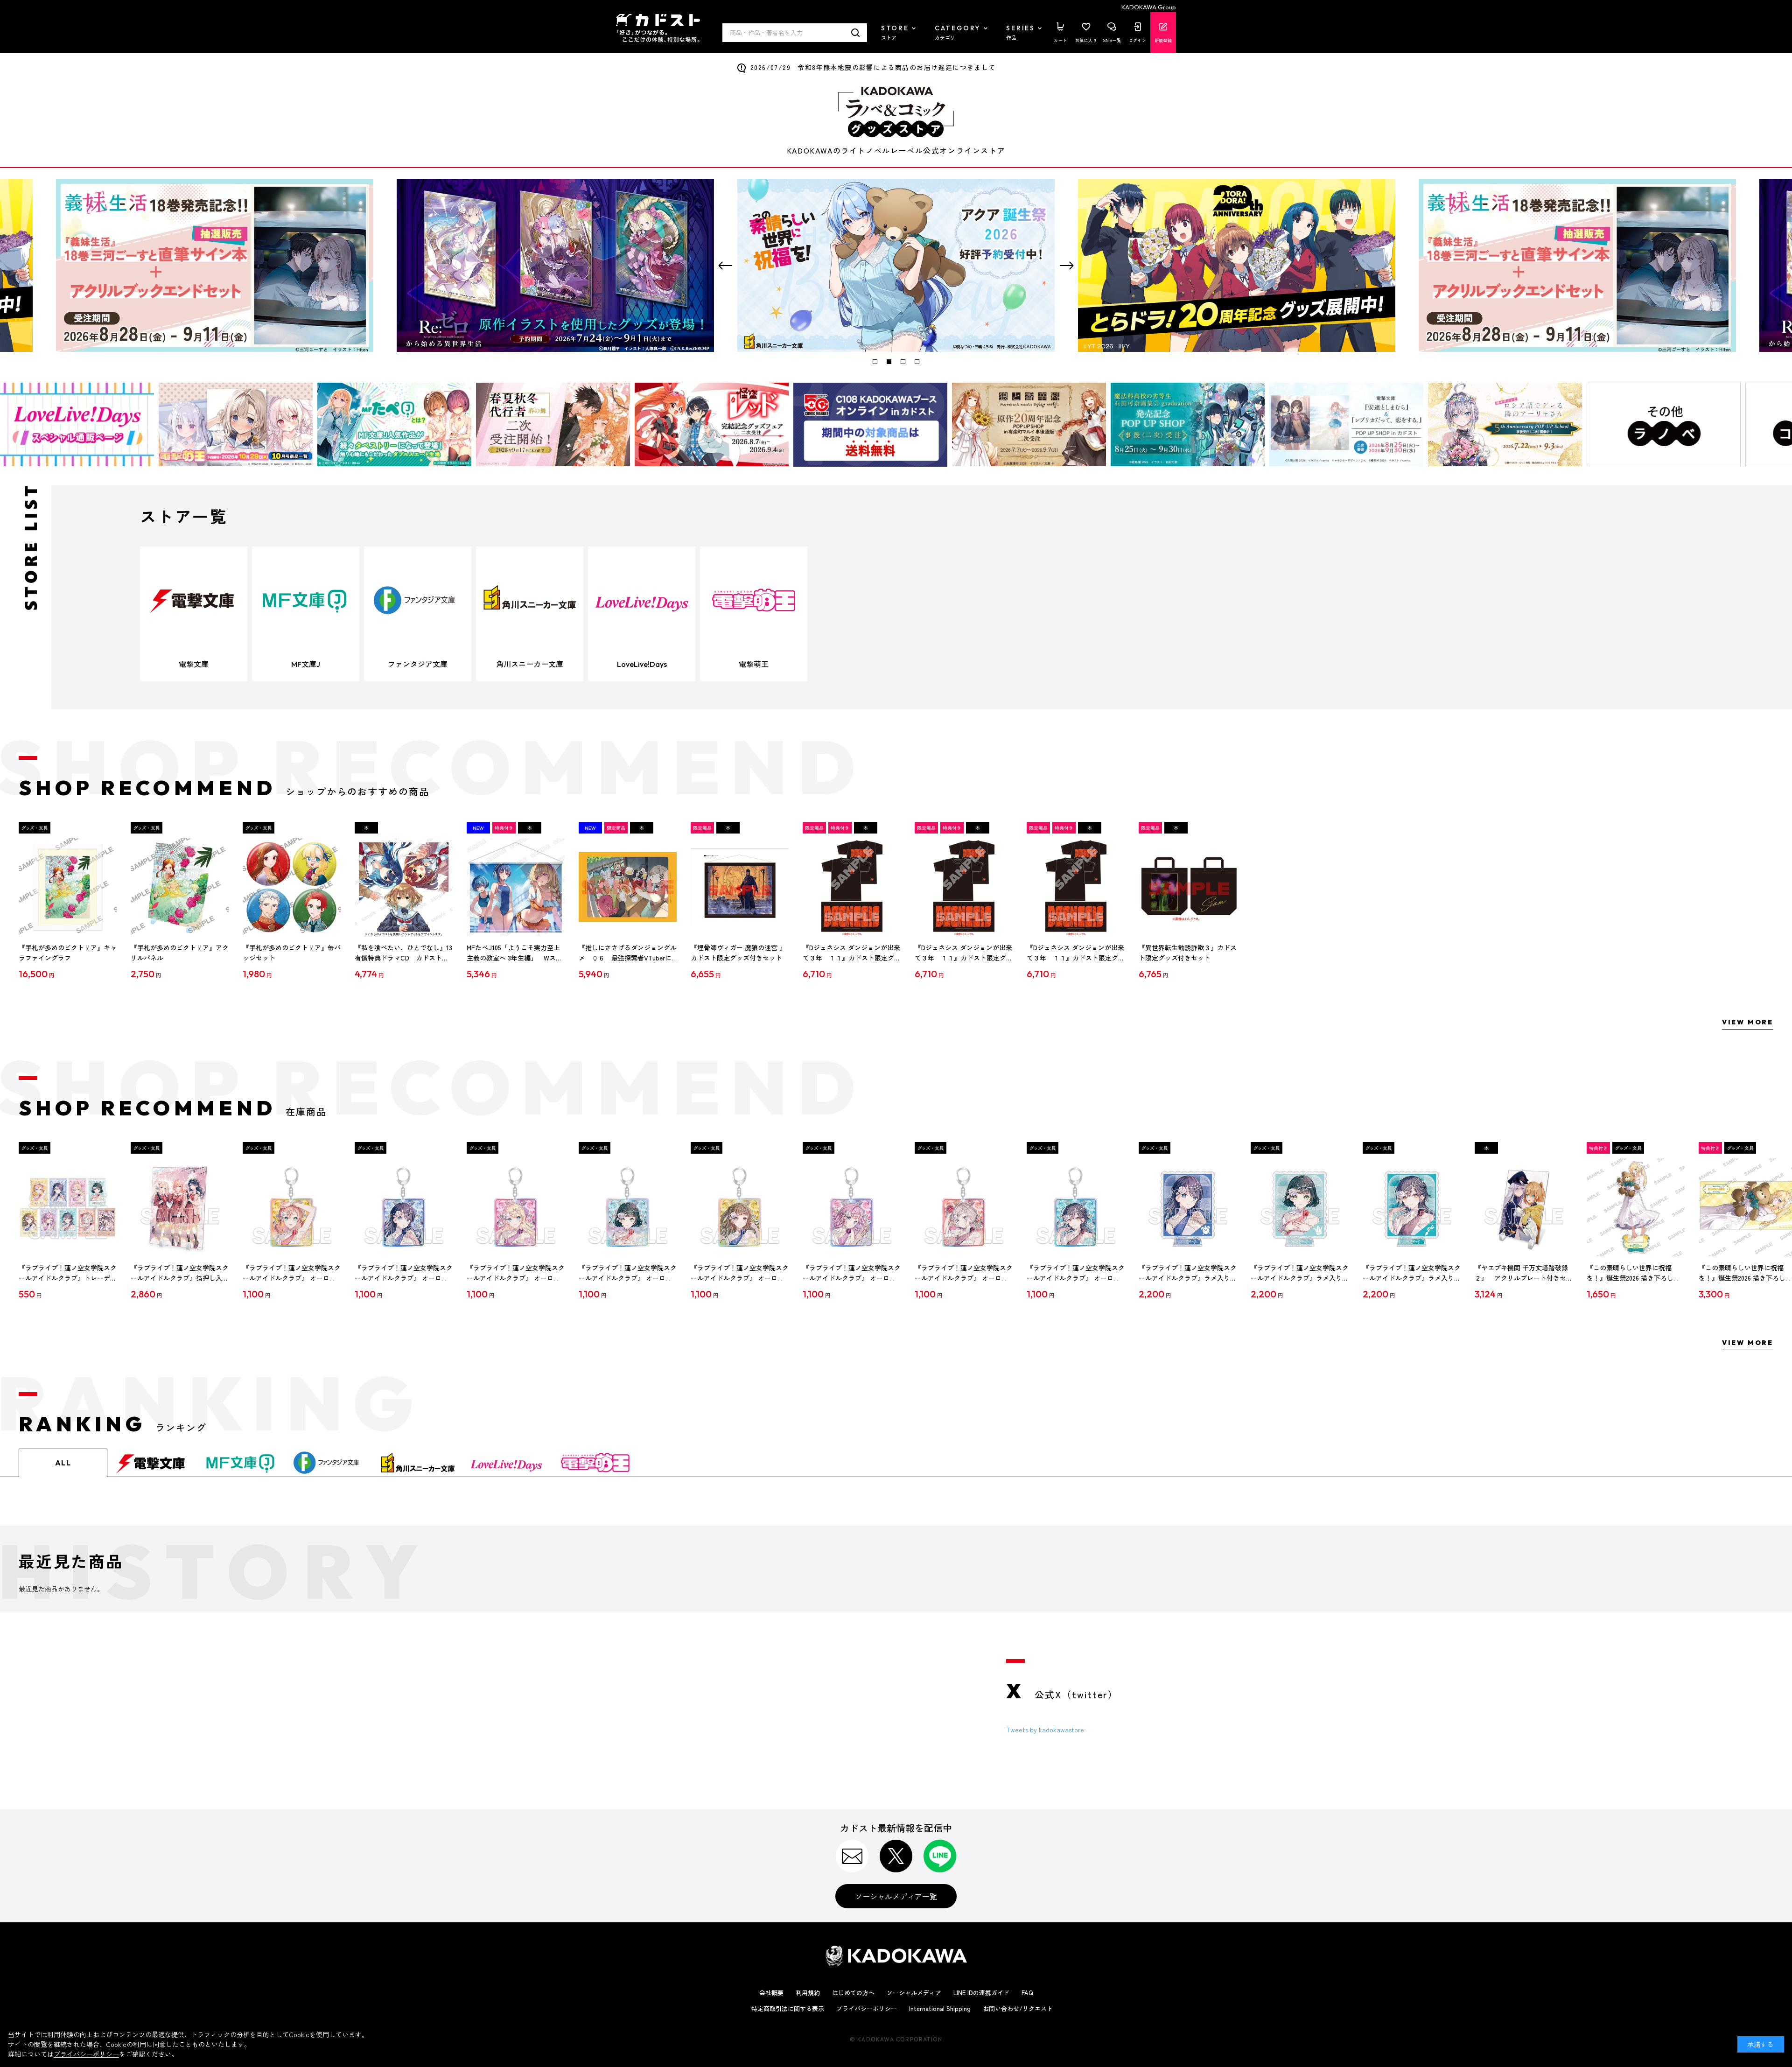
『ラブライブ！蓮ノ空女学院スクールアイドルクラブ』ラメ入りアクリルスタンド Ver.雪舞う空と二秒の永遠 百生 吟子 (1300, 1273)
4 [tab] (917, 362)
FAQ (1027, 1993)
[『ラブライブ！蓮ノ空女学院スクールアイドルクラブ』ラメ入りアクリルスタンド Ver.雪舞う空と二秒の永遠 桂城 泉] (1412, 1207)
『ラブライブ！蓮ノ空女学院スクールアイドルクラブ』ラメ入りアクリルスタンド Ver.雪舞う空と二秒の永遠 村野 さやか (1188, 1273)
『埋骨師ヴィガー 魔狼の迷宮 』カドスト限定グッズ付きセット (738, 953)
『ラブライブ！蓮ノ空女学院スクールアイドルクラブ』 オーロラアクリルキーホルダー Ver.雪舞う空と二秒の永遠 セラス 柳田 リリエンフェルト (964, 1273)
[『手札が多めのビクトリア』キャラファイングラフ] (68, 887)
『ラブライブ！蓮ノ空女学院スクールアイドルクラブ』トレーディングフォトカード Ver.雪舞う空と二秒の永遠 (68, 1273)
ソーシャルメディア (914, 1993)
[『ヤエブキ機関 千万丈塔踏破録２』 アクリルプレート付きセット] (1524, 1207)
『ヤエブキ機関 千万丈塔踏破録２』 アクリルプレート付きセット (1524, 1273)
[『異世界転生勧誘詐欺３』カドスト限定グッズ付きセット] (1188, 887)
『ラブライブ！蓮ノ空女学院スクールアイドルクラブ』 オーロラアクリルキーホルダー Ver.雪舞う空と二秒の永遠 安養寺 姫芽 (852, 1273)
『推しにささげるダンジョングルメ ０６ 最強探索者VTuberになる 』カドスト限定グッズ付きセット (628, 953)
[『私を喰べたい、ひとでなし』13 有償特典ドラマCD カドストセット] (404, 887)
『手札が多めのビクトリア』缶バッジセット (292, 953)
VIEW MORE (1748, 1022)
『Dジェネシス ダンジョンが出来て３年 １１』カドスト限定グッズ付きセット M (964, 953)
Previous (725, 266)
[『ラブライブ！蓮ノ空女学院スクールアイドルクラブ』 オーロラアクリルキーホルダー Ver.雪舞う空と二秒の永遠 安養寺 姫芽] (852, 1207)
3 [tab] (903, 362)
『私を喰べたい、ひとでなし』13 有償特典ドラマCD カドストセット (403, 953)
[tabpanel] (896, 266)
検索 (856, 33)
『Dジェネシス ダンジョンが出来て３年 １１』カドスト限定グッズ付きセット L (1076, 953)
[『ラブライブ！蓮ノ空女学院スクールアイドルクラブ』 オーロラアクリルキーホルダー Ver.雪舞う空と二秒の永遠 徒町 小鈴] (740, 1207)
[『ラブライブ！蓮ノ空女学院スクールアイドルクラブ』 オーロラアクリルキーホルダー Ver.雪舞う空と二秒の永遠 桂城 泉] (1076, 1207)
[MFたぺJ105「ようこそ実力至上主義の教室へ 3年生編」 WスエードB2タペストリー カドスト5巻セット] (516, 887)
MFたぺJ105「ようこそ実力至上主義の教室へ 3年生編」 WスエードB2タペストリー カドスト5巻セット (515, 953)
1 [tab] (875, 362)
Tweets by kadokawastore (1045, 1730)
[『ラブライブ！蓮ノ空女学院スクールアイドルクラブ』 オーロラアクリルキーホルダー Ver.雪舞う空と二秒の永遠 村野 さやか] (404, 1207)
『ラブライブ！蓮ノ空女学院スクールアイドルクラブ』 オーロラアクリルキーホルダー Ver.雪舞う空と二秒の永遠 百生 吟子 (628, 1273)
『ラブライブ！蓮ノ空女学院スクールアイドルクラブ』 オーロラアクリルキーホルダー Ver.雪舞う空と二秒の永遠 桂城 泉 (1076, 1273)
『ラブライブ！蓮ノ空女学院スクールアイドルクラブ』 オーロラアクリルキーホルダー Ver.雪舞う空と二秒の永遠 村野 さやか (404, 1273)
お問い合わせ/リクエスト (1018, 2008)
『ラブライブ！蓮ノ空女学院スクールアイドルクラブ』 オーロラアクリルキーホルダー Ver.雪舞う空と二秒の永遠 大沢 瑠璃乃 (516, 1273)
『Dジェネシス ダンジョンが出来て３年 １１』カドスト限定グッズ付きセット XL (852, 953)
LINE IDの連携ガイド (981, 1993)
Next (1067, 266)
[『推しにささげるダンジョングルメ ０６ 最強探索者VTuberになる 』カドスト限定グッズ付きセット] (628, 887)
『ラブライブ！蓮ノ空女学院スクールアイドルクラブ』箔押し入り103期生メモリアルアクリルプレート (180, 1273)
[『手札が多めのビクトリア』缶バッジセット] (292, 887)
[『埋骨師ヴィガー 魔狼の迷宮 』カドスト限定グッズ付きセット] (740, 887)
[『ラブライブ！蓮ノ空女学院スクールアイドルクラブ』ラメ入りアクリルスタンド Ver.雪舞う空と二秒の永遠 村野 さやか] (1188, 1207)
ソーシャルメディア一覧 (896, 1896)
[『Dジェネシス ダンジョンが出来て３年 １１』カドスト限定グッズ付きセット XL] (852, 887)
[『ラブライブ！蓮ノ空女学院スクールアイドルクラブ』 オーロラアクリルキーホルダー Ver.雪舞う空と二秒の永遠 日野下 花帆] (292, 1207)
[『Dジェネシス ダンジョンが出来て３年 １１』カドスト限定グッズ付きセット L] (1076, 887)
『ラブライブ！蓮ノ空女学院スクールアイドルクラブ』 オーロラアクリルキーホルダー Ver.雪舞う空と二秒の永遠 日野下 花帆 (292, 1273)
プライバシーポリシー (867, 2008)
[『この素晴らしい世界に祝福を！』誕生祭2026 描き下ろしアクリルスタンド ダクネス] (1636, 1207)
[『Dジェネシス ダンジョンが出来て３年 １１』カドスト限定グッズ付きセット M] (964, 887)
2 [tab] (889, 362)
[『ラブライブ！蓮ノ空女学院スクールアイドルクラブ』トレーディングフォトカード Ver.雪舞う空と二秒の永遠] (68, 1207)
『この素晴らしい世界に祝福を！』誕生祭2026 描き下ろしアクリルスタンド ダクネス (1633, 1273)
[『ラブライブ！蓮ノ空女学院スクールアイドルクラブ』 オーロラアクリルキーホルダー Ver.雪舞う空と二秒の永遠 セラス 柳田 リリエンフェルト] (964, 1207)
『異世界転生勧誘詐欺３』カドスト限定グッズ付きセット (1188, 953)
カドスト (658, 28)
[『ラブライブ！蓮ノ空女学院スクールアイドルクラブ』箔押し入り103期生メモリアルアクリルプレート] (180, 1207)
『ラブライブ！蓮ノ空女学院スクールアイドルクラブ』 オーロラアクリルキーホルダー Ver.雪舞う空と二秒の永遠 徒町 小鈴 (740, 1273)
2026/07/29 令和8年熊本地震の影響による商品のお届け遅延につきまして (873, 67)
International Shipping (940, 2008)
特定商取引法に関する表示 (788, 2008)
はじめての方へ (853, 1993)
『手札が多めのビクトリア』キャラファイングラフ (68, 953)
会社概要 (771, 1993)
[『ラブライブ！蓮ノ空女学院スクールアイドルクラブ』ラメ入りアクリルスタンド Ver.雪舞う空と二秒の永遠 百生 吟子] (1300, 1207)
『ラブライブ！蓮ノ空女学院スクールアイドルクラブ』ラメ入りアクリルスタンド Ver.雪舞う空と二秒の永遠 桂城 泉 (1412, 1273)
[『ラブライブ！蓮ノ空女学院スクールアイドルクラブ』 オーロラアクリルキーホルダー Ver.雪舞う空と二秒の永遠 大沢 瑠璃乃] (516, 1207)
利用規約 (808, 1993)
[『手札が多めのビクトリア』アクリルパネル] (180, 887)
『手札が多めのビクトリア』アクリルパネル (180, 953)
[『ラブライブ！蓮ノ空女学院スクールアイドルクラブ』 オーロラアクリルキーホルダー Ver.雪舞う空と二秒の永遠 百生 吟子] (628, 1207)
